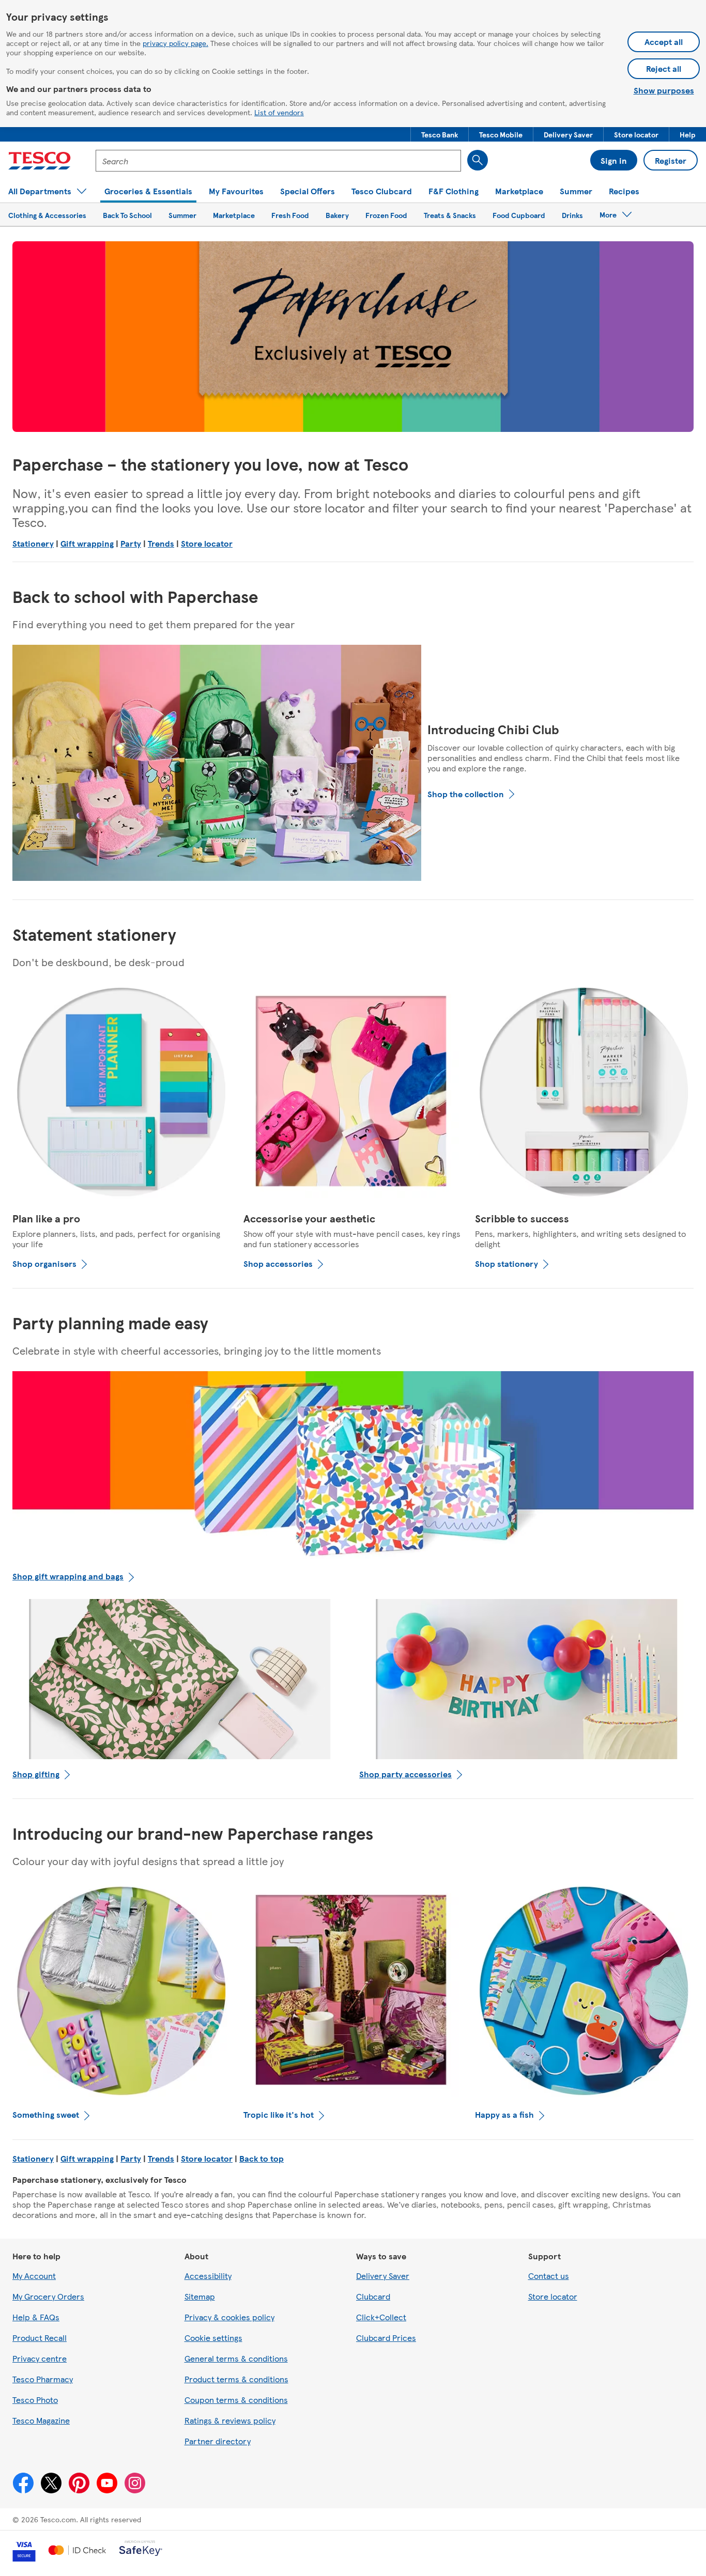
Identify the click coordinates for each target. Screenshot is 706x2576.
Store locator (207, 543)
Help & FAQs (36, 2317)
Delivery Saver (383, 2276)
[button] (440, 134)
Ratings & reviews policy (230, 2420)
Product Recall (40, 2338)
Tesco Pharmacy (43, 2379)
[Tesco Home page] (40, 161)
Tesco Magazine (41, 2420)
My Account (34, 2276)
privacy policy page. (175, 43)
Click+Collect (381, 2317)
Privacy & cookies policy (229, 2317)
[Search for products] (478, 160)
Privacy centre (40, 2358)
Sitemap (200, 2296)
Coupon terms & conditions (236, 2400)
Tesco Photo (35, 2400)
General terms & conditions (236, 2358)
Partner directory (218, 2441)
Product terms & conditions (236, 2379)
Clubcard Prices (386, 2338)
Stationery (33, 543)
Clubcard (373, 2296)
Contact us (549, 2276)
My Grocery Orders (48, 2296)
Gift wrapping (87, 543)
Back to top (262, 2158)
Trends (161, 543)
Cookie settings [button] (213, 2338)
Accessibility (208, 2276)
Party (131, 543)
